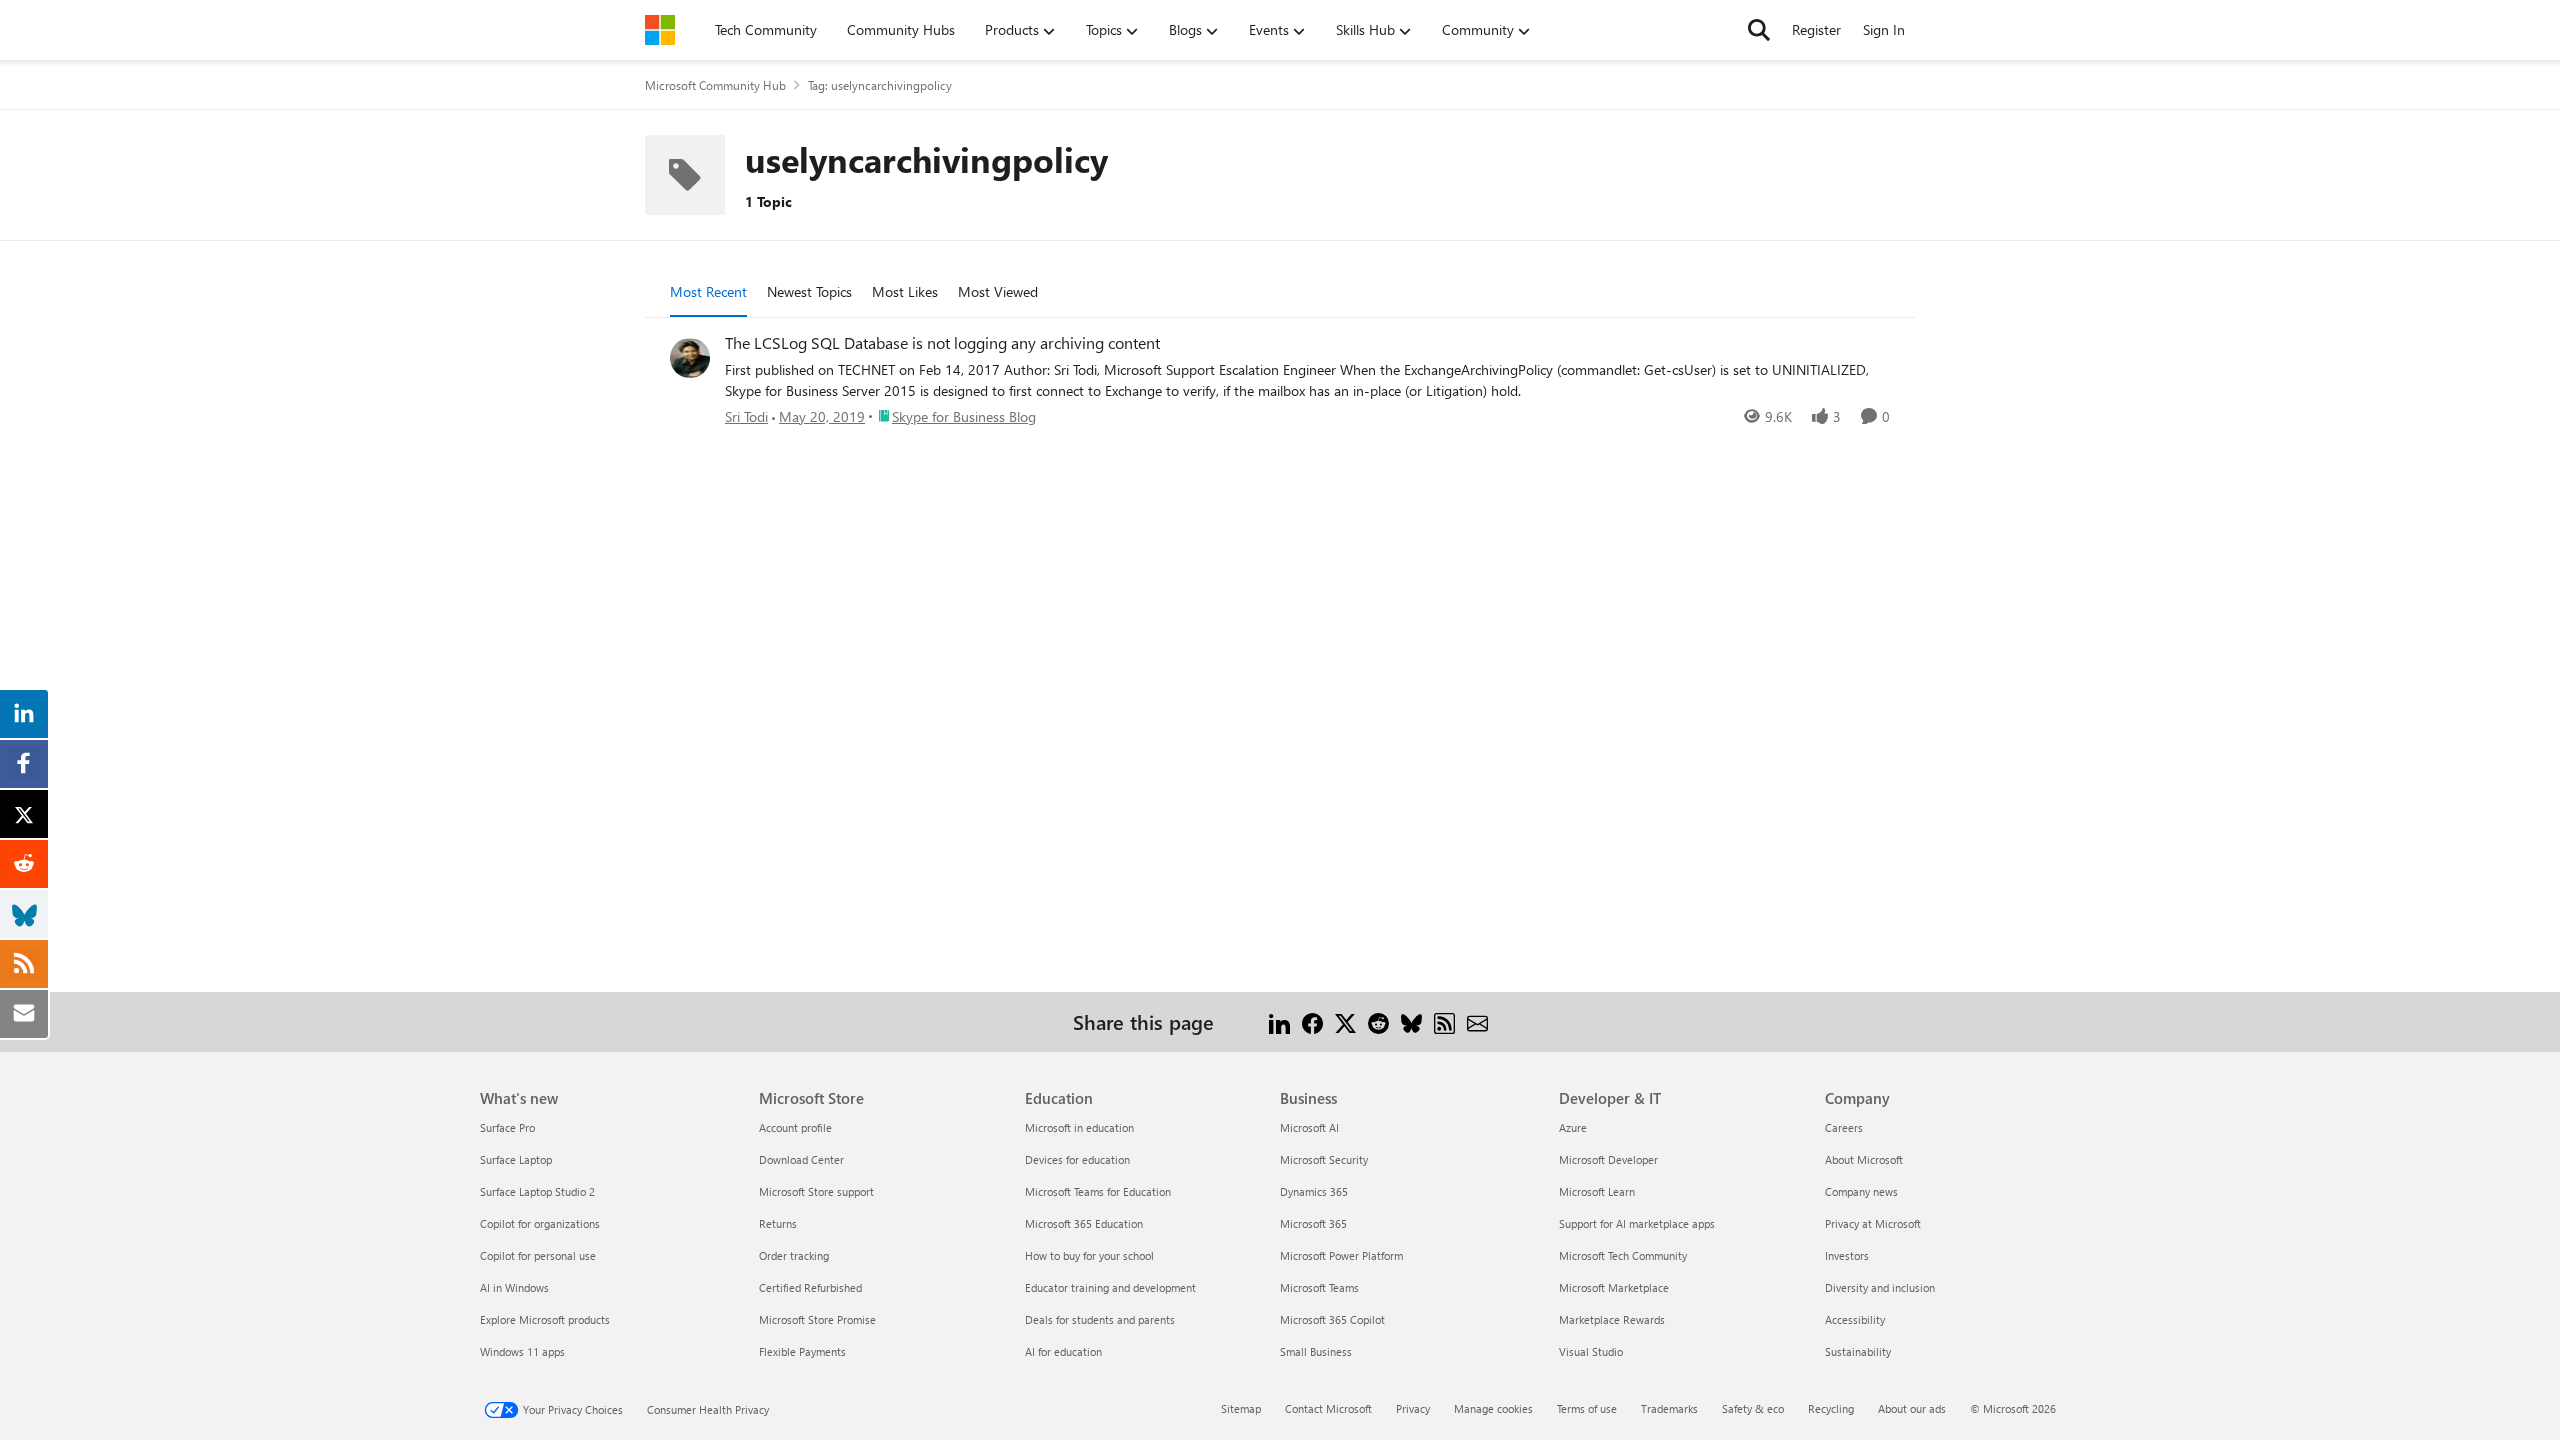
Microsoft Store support (816, 1191)
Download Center (801, 1159)
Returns (778, 1223)
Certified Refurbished (810, 1287)
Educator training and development (1110, 1287)
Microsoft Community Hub (715, 85)
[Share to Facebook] (1312, 1021)
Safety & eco (1753, 1408)
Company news (1861, 1191)
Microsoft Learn (1597, 1191)
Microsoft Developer (1608, 1159)
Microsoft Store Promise (817, 1319)
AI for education (1063, 1351)
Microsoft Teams (1319, 1287)
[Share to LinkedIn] (1279, 1021)
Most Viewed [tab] (998, 291)
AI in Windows (514, 1287)
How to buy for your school (1089, 1255)
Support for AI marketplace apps (1637, 1223)
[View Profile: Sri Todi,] (690, 358)
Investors (1847, 1255)
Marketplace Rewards (1612, 1319)
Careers (1844, 1127)
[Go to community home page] (660, 30)
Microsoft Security (1324, 1159)
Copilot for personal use (538, 1255)
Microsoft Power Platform (1341, 1255)
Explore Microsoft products (545, 1319)
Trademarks (1669, 1408)
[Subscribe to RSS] (1444, 1021)
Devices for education (1077, 1159)
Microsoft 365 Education (1084, 1223)
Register (1816, 29)
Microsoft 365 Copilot (1332, 1319)
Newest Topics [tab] (809, 291)
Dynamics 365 (1314, 1191)
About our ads (1912, 1408)
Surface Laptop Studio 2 (537, 1191)
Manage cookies (1493, 1408)
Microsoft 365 (1313, 1223)
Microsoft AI (1309, 1127)
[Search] (1759, 30)
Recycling (1831, 1408)
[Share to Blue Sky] (1411, 1021)
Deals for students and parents (1100, 1319)
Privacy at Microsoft (1873, 1223)
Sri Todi (746, 416)
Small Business (1316, 1351)
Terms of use (1587, 1408)
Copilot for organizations (540, 1223)
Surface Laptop (516, 1159)
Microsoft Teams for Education (1098, 1191)
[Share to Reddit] (1378, 1021)
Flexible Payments (802, 1351)
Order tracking (794, 1255)
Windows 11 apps (522, 1351)
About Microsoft (1864, 1159)
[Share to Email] (1477, 1021)
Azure (1573, 1127)
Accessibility (1855, 1319)
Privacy (1413, 1408)
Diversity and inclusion (1880, 1287)
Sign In (1884, 29)
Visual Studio (1591, 1351)
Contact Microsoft (1328, 1408)
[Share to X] (1345, 1021)
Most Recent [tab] (708, 291)
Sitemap (1241, 1408)
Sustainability (1858, 1351)
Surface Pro (507, 1127)
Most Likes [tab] (905, 291)
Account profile (795, 1127)
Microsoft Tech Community (1623, 1255)
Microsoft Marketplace (1614, 1287)
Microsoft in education (1079, 1127)
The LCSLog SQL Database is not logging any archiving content (942, 343)
